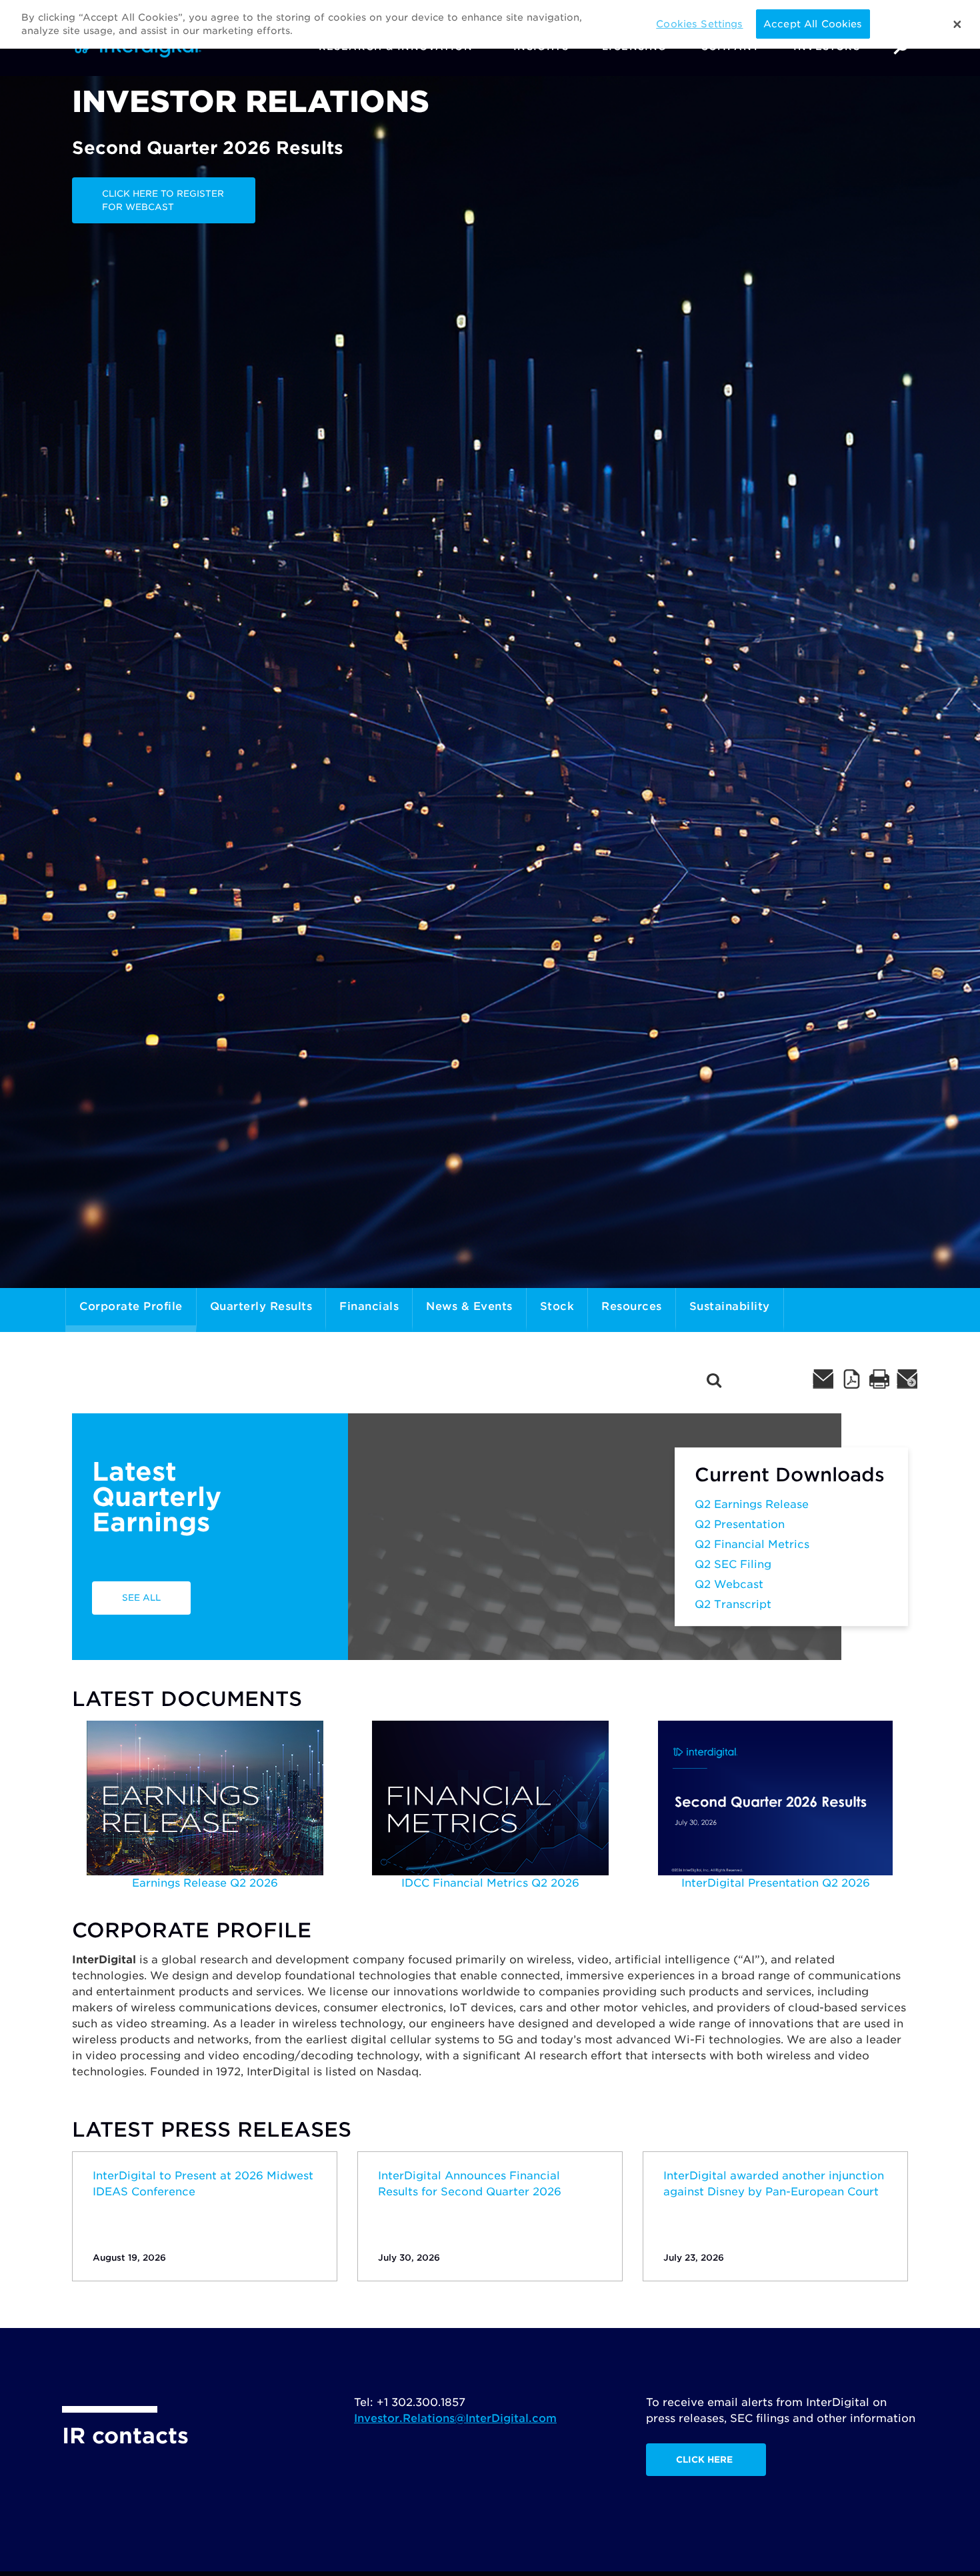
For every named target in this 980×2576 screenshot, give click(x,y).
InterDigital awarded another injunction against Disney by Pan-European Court (774, 2184)
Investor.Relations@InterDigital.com (455, 2418)
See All (141, 1598)
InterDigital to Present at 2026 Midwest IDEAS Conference (203, 2184)
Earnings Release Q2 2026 (205, 1883)
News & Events (469, 1306)
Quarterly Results (261, 1306)
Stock (557, 1306)
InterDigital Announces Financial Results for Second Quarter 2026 (470, 2184)
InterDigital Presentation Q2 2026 (776, 1883)
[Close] (957, 25)
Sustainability (730, 1306)
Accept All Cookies (813, 24)
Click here (704, 2460)
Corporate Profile (131, 1306)
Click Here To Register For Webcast (163, 200)
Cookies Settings (699, 24)
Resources (632, 1306)
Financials (369, 1306)
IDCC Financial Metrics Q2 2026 (490, 1883)
